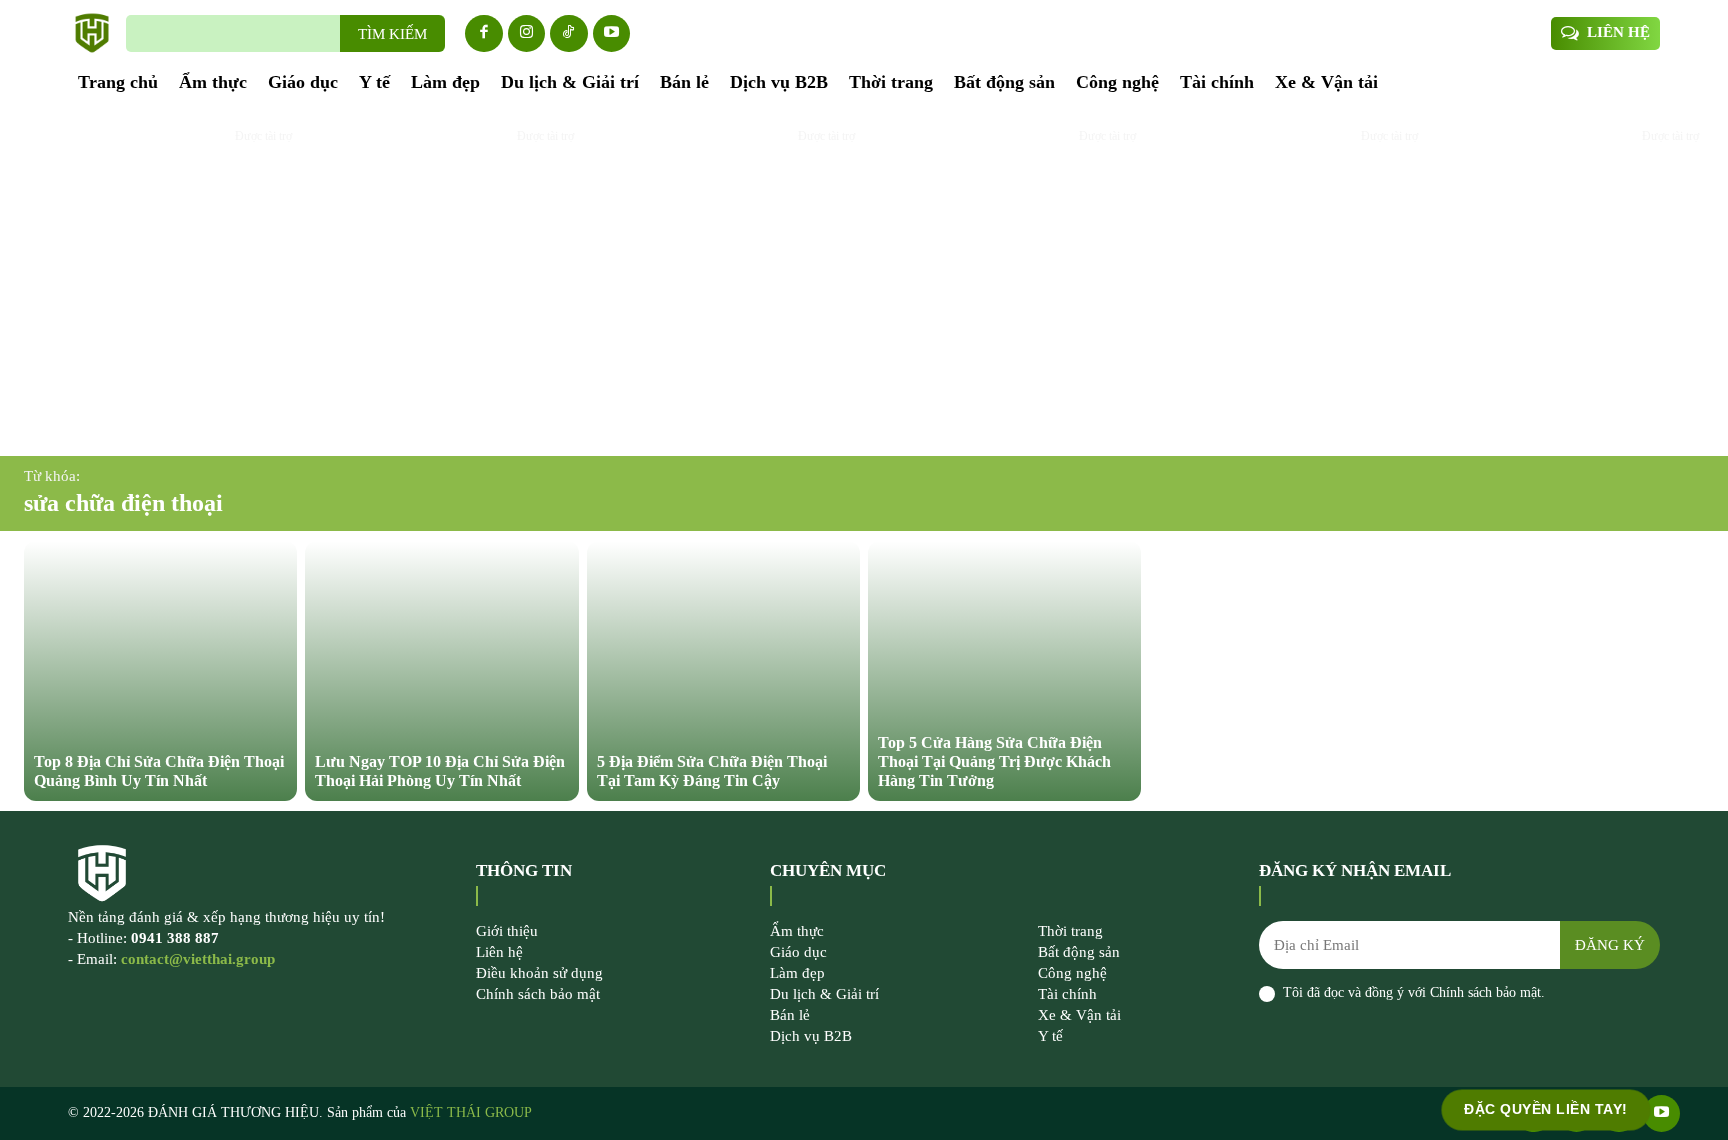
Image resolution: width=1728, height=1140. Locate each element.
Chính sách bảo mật (1485, 992)
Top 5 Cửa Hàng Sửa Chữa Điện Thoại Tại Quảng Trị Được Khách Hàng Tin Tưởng (994, 761)
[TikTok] (569, 34)
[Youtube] (612, 34)
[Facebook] (484, 34)
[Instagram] (527, 34)
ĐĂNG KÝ (1610, 945)
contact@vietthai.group (198, 959)
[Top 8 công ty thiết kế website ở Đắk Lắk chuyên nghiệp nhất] (723, 282)
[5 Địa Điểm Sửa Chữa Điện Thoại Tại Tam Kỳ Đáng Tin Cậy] (723, 671)
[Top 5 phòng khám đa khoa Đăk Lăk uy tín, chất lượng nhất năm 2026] (441, 282)
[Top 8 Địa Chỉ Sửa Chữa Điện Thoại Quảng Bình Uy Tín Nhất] (160, 671)
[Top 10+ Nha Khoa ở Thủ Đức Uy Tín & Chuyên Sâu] (1567, 282)
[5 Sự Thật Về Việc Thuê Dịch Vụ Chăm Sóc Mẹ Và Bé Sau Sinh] (160, 282)
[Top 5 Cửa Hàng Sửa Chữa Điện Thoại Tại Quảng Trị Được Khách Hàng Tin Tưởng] (1004, 671)
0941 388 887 (175, 938)
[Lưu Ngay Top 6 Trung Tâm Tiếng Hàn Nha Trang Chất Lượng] (1285, 282)
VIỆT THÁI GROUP (471, 1112)
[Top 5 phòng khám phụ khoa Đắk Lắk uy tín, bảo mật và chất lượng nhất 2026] (1004, 282)
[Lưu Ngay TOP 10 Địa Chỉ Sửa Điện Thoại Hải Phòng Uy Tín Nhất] (441, 671)
